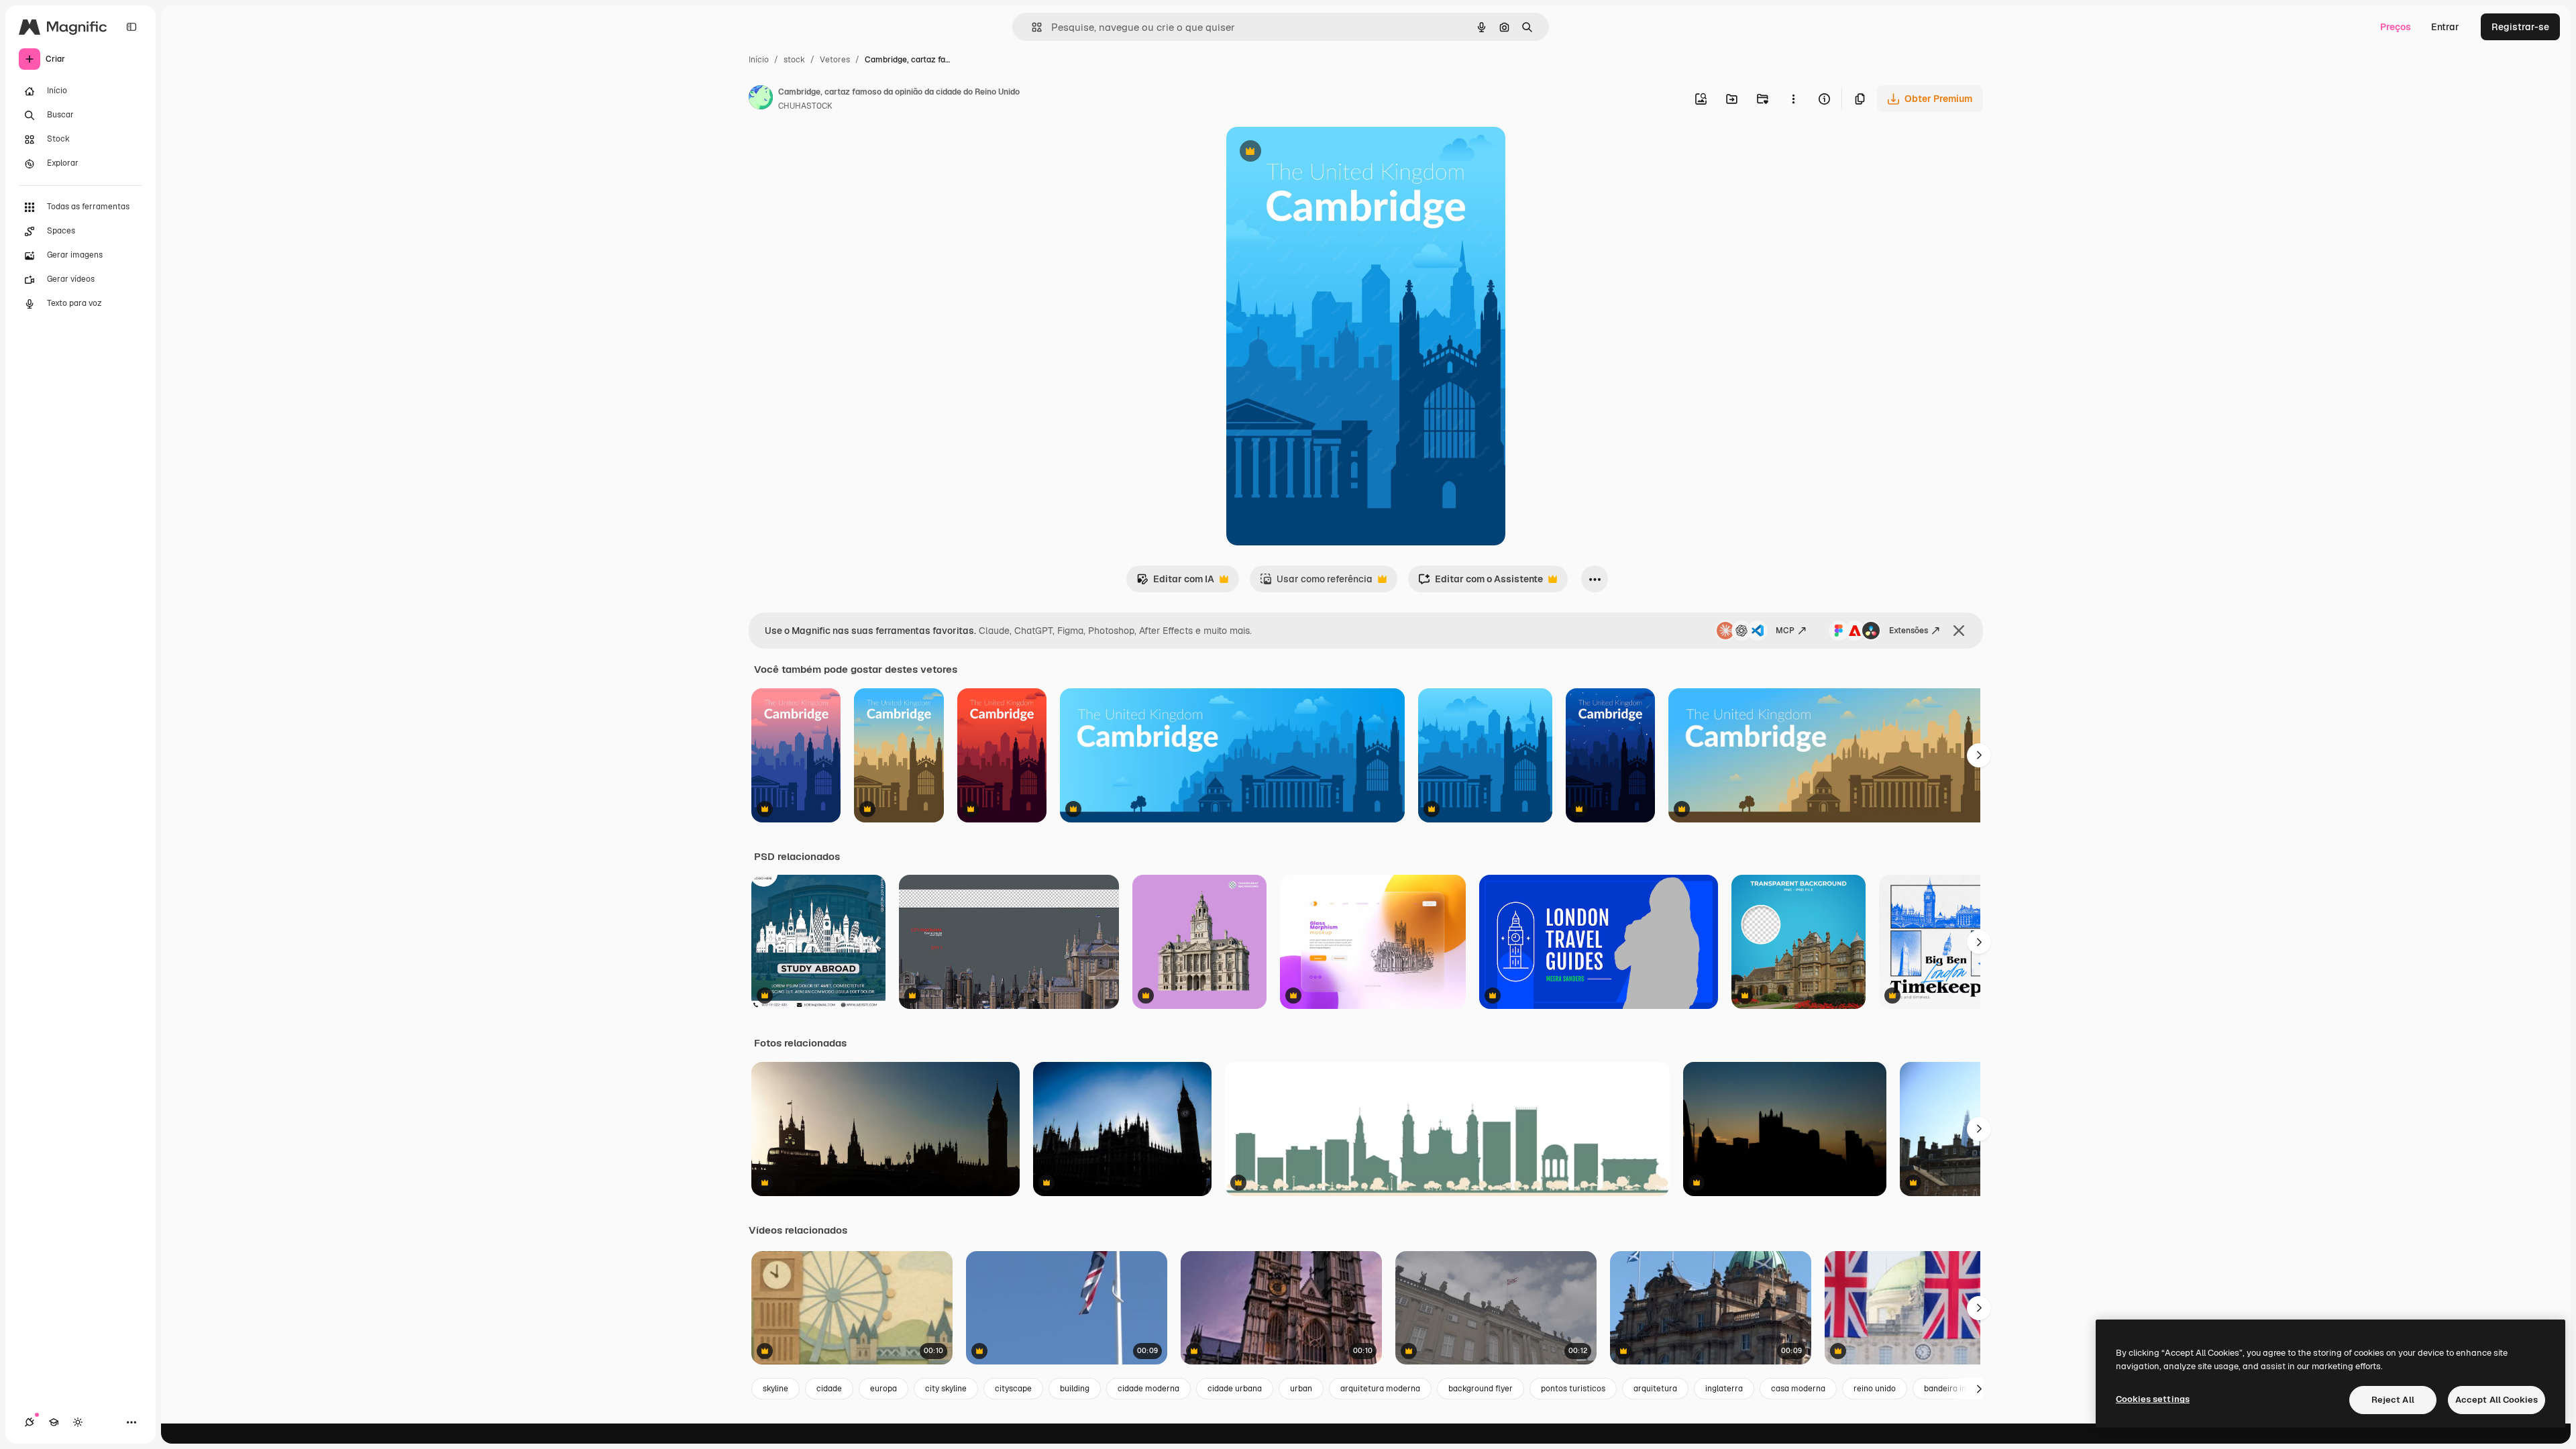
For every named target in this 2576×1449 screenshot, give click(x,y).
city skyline (946, 1389)
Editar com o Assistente (1481, 583)
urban (1301, 1389)
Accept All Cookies (2497, 1400)
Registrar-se (2520, 27)
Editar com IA (1175, 583)
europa (883, 1389)
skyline (775, 1389)
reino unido (1875, 1389)
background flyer (1481, 1389)
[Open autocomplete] (1031, 27)
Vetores (835, 60)
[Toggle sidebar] (131, 27)
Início (759, 60)
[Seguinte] (1979, 755)
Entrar (2445, 27)
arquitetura (1655, 1389)
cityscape (1013, 1389)
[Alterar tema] (78, 1422)
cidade (829, 1389)
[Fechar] (1959, 631)
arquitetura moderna (1380, 1389)
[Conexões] (30, 1422)
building (1075, 1389)
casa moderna (1798, 1389)
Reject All (2393, 1400)
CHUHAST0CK (805, 106)
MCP (1785, 631)
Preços (2396, 27)
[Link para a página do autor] (761, 99)
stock (794, 60)
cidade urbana (1235, 1389)
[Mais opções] (1793, 99)
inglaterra (1724, 1389)
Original (1312, 153)
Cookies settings (2153, 1399)
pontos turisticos (1573, 1389)
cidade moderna (1148, 1389)
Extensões (1909, 631)
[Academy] (54, 1422)
